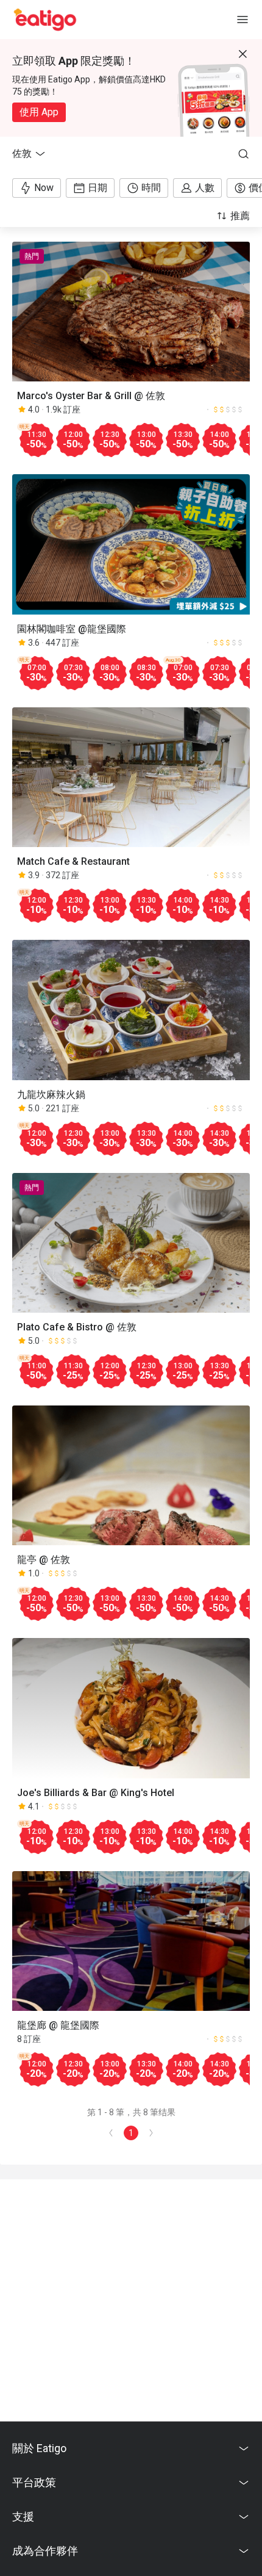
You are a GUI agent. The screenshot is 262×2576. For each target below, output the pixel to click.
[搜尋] (244, 154)
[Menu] (243, 20)
